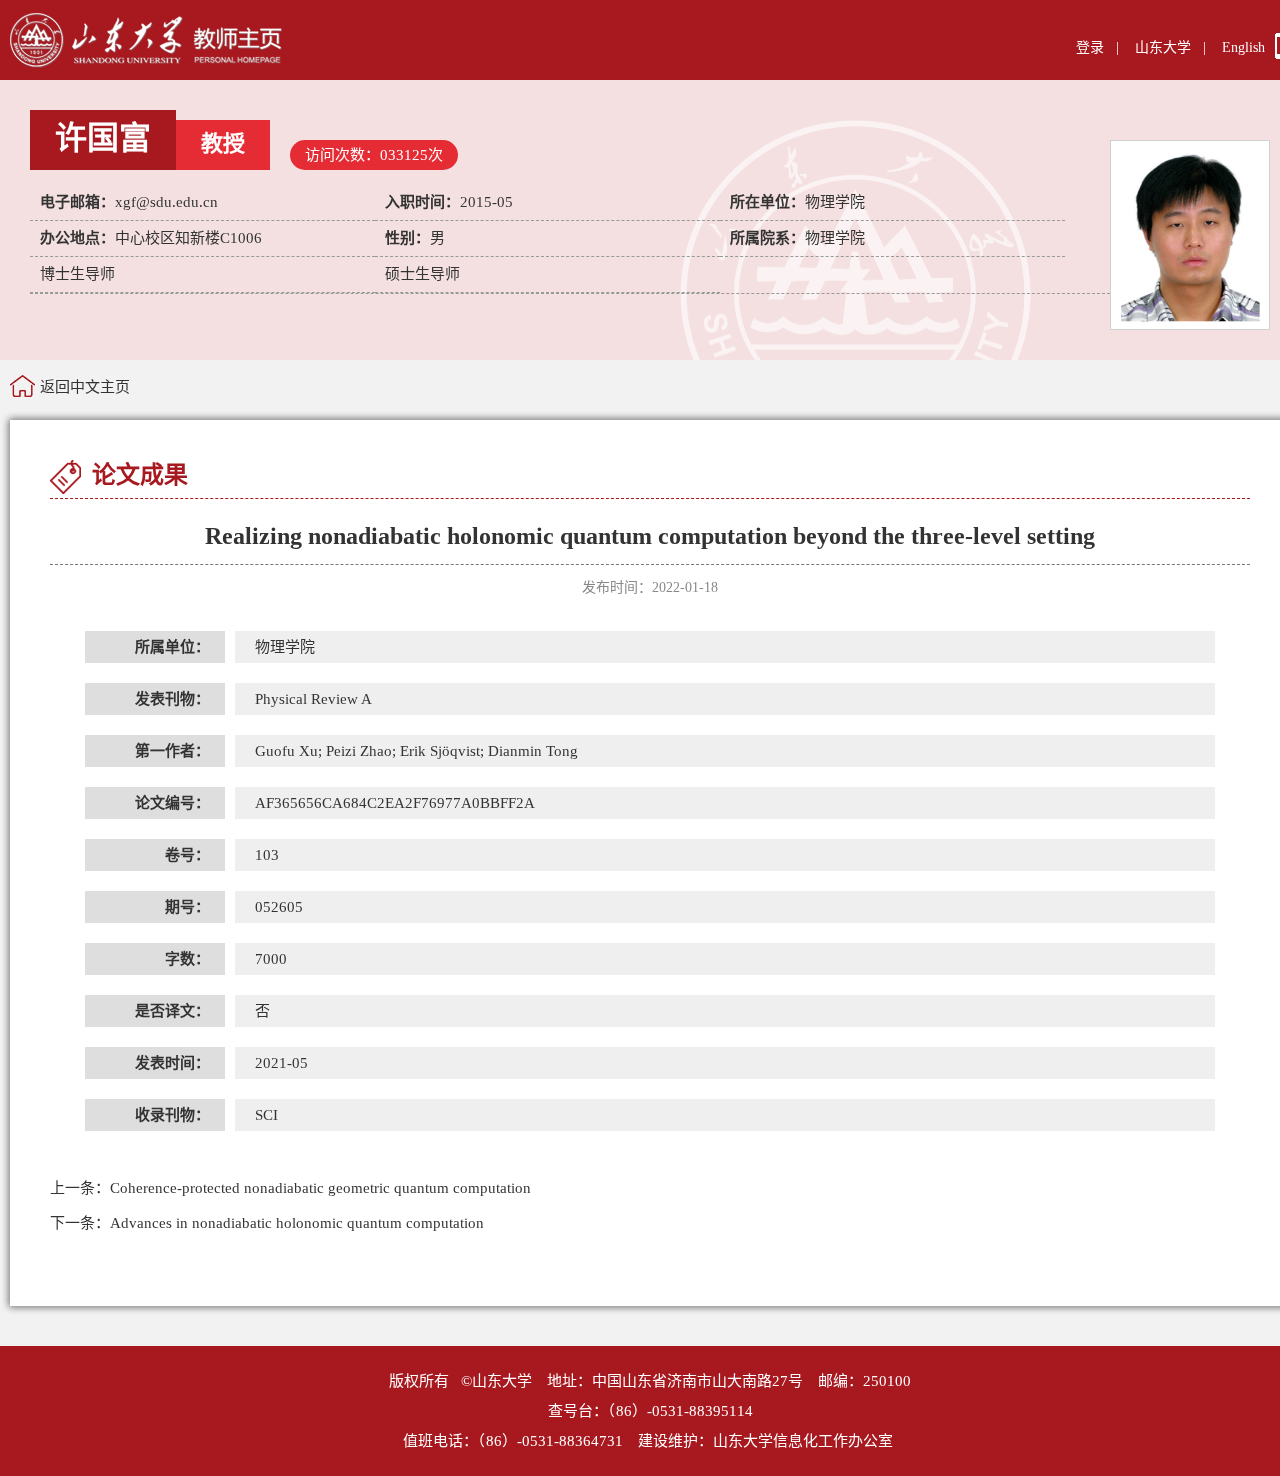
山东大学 (1163, 47)
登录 (1090, 47)
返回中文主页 (85, 387)
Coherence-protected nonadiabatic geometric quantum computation (290, 1188)
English (1243, 47)
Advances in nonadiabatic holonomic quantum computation (267, 1223)
